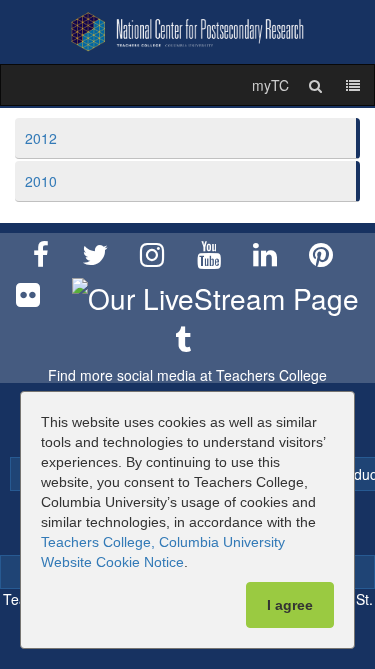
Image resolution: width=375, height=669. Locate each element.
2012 (41, 138)
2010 (41, 181)
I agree (290, 605)
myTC (270, 85)
